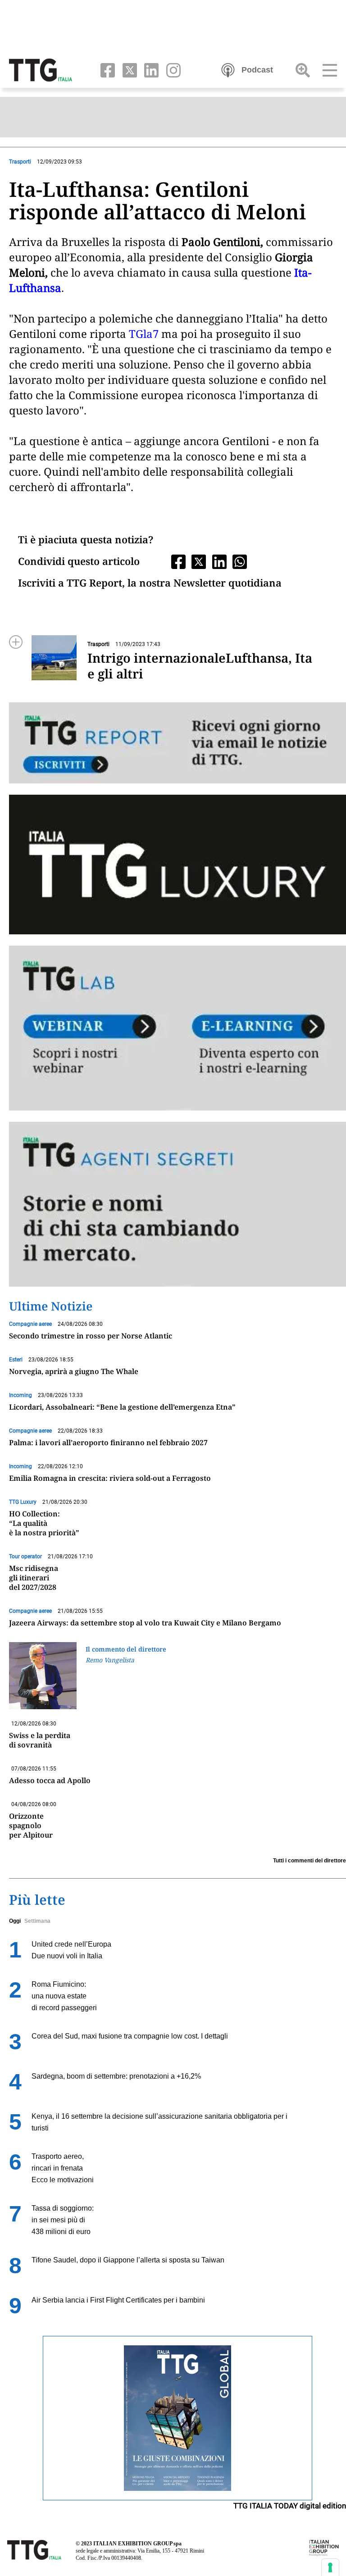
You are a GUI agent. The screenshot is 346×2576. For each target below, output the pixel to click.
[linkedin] (150, 69)
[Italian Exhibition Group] (324, 2547)
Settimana (37, 1921)
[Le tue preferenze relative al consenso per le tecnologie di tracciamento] (330, 2567)
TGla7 (144, 334)
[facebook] (106, 69)
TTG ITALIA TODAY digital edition (290, 2506)
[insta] (171, 69)
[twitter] (128, 69)
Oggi (15, 1921)
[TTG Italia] (41, 69)
